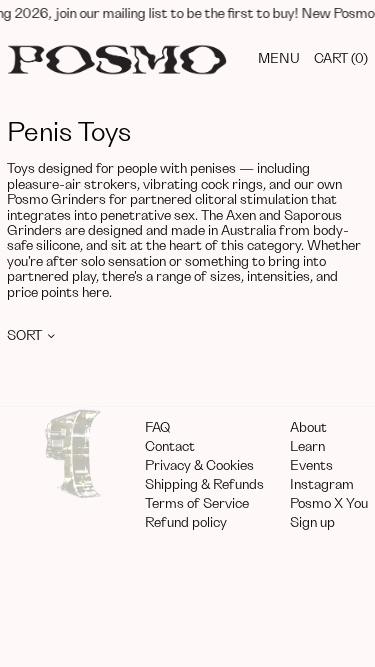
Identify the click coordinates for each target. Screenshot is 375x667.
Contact (170, 447)
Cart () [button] (341, 59)
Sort (24, 336)
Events (311, 466)
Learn (307, 447)
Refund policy (186, 523)
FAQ (158, 428)
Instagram (322, 485)
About (308, 428)
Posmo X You (329, 504)
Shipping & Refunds (204, 485)
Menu (279, 59)
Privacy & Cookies (199, 466)
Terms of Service (197, 504)
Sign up (312, 523)
